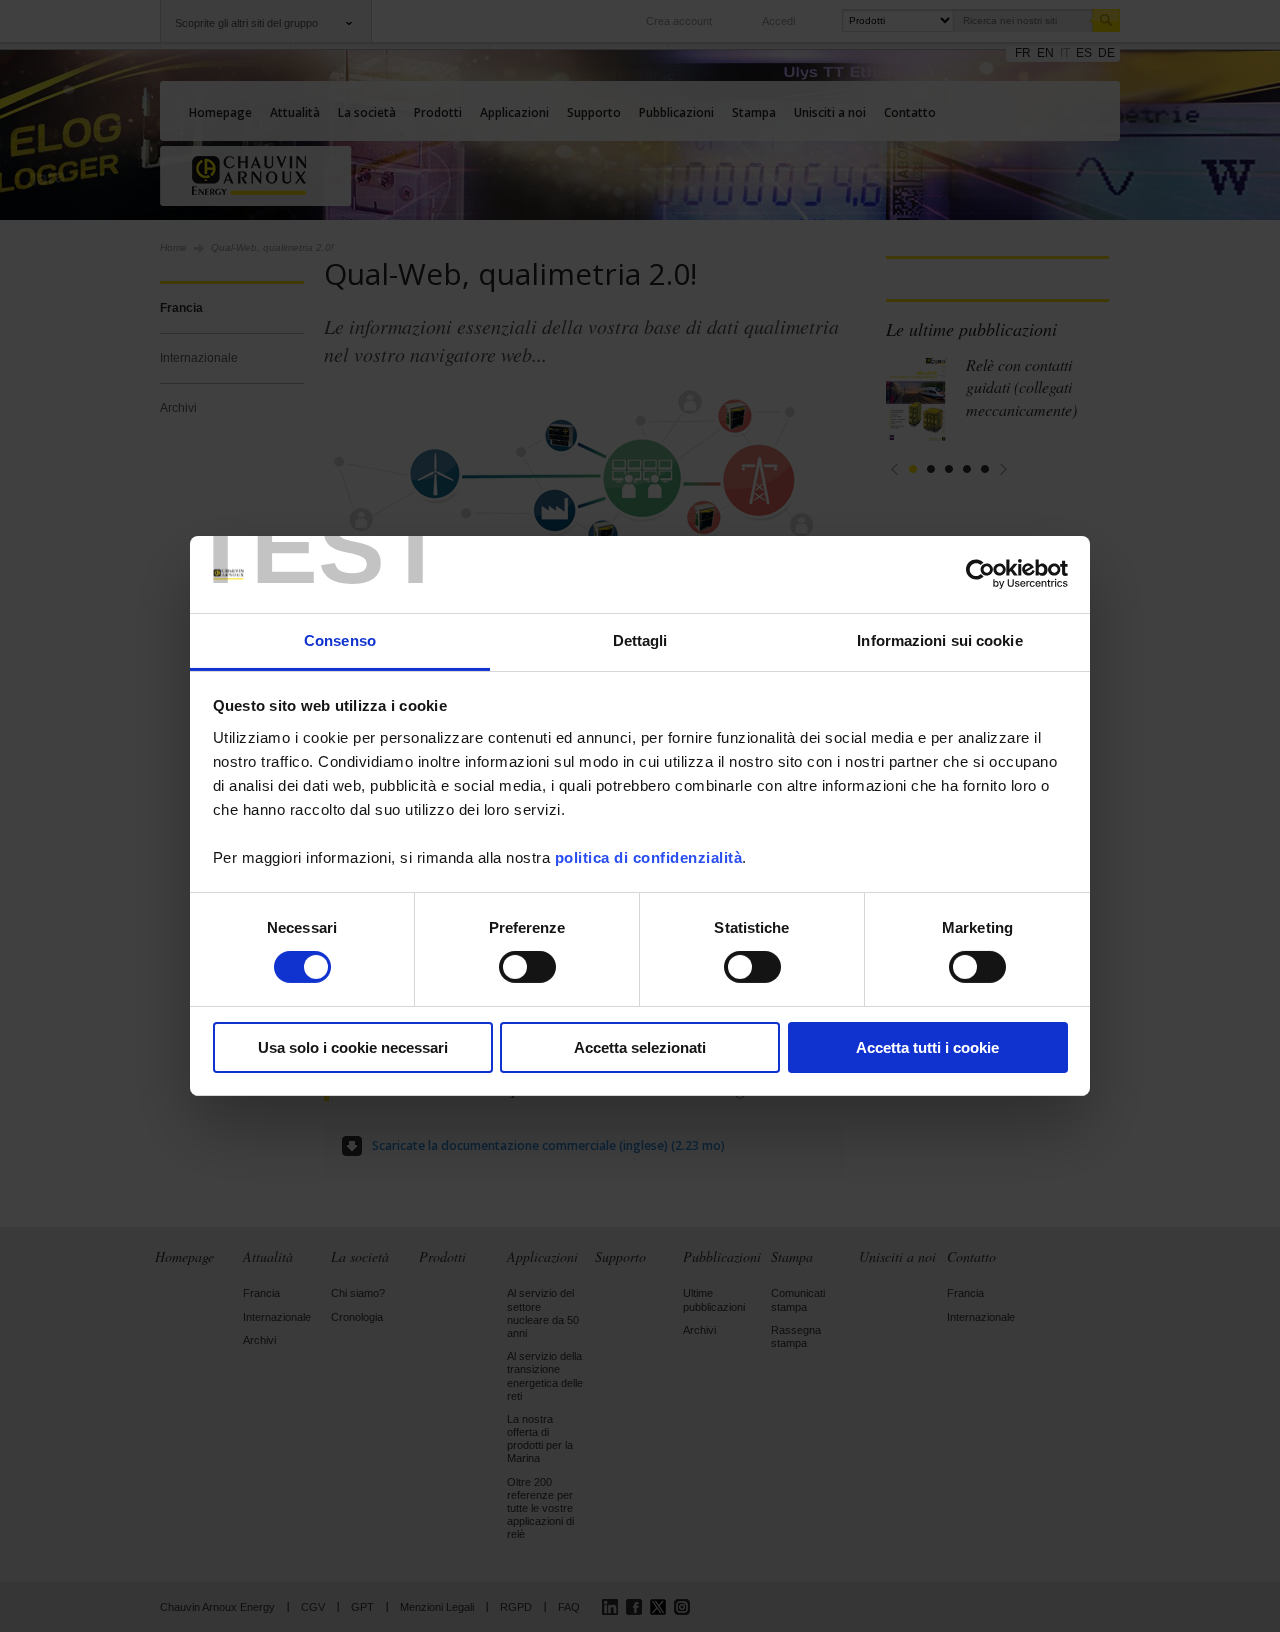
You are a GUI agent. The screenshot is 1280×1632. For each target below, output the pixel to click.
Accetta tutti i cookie (927, 1047)
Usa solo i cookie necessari (353, 1047)
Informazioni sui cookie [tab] (939, 640)
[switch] (527, 967)
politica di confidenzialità (649, 857)
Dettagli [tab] (640, 640)
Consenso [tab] (340, 640)
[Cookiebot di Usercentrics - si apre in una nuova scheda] (980, 574)
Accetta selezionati (640, 1047)
